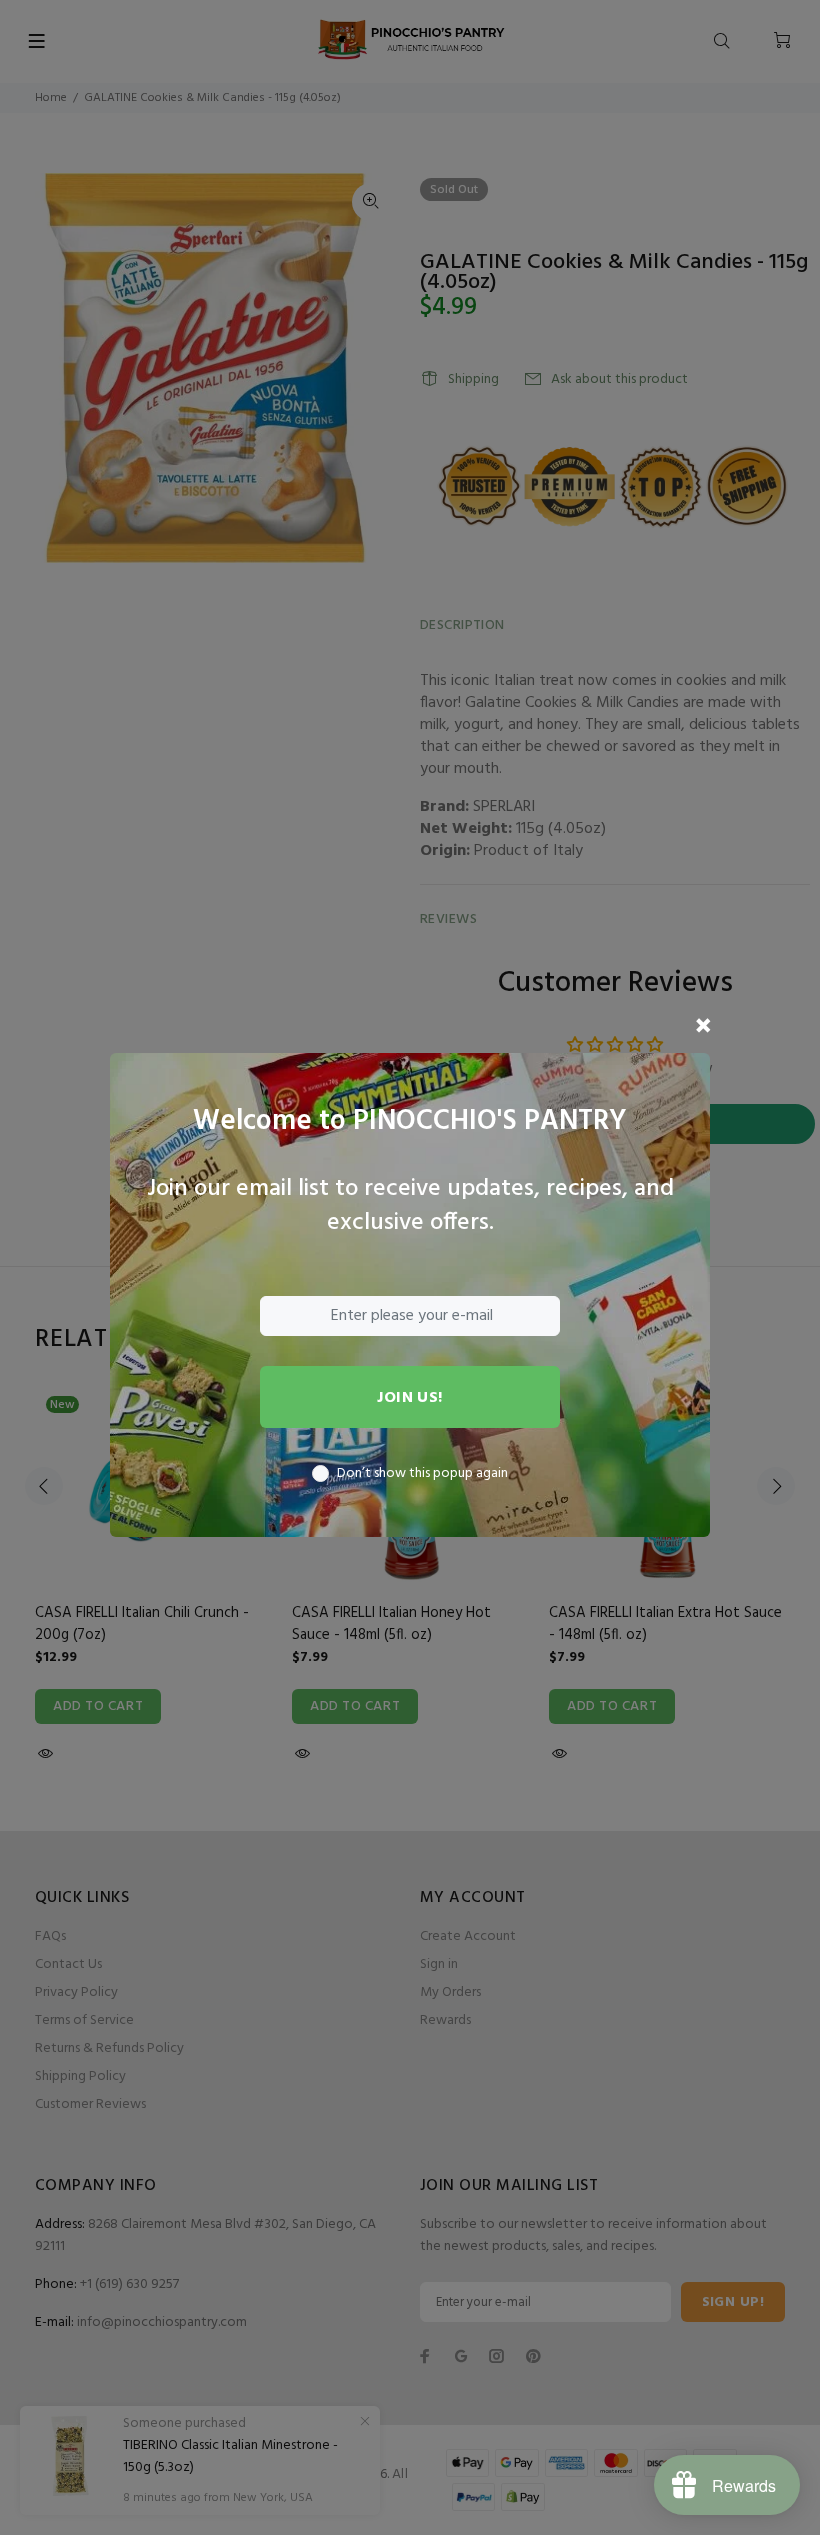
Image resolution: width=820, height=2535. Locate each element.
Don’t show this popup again (422, 1474)
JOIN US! (410, 1398)
